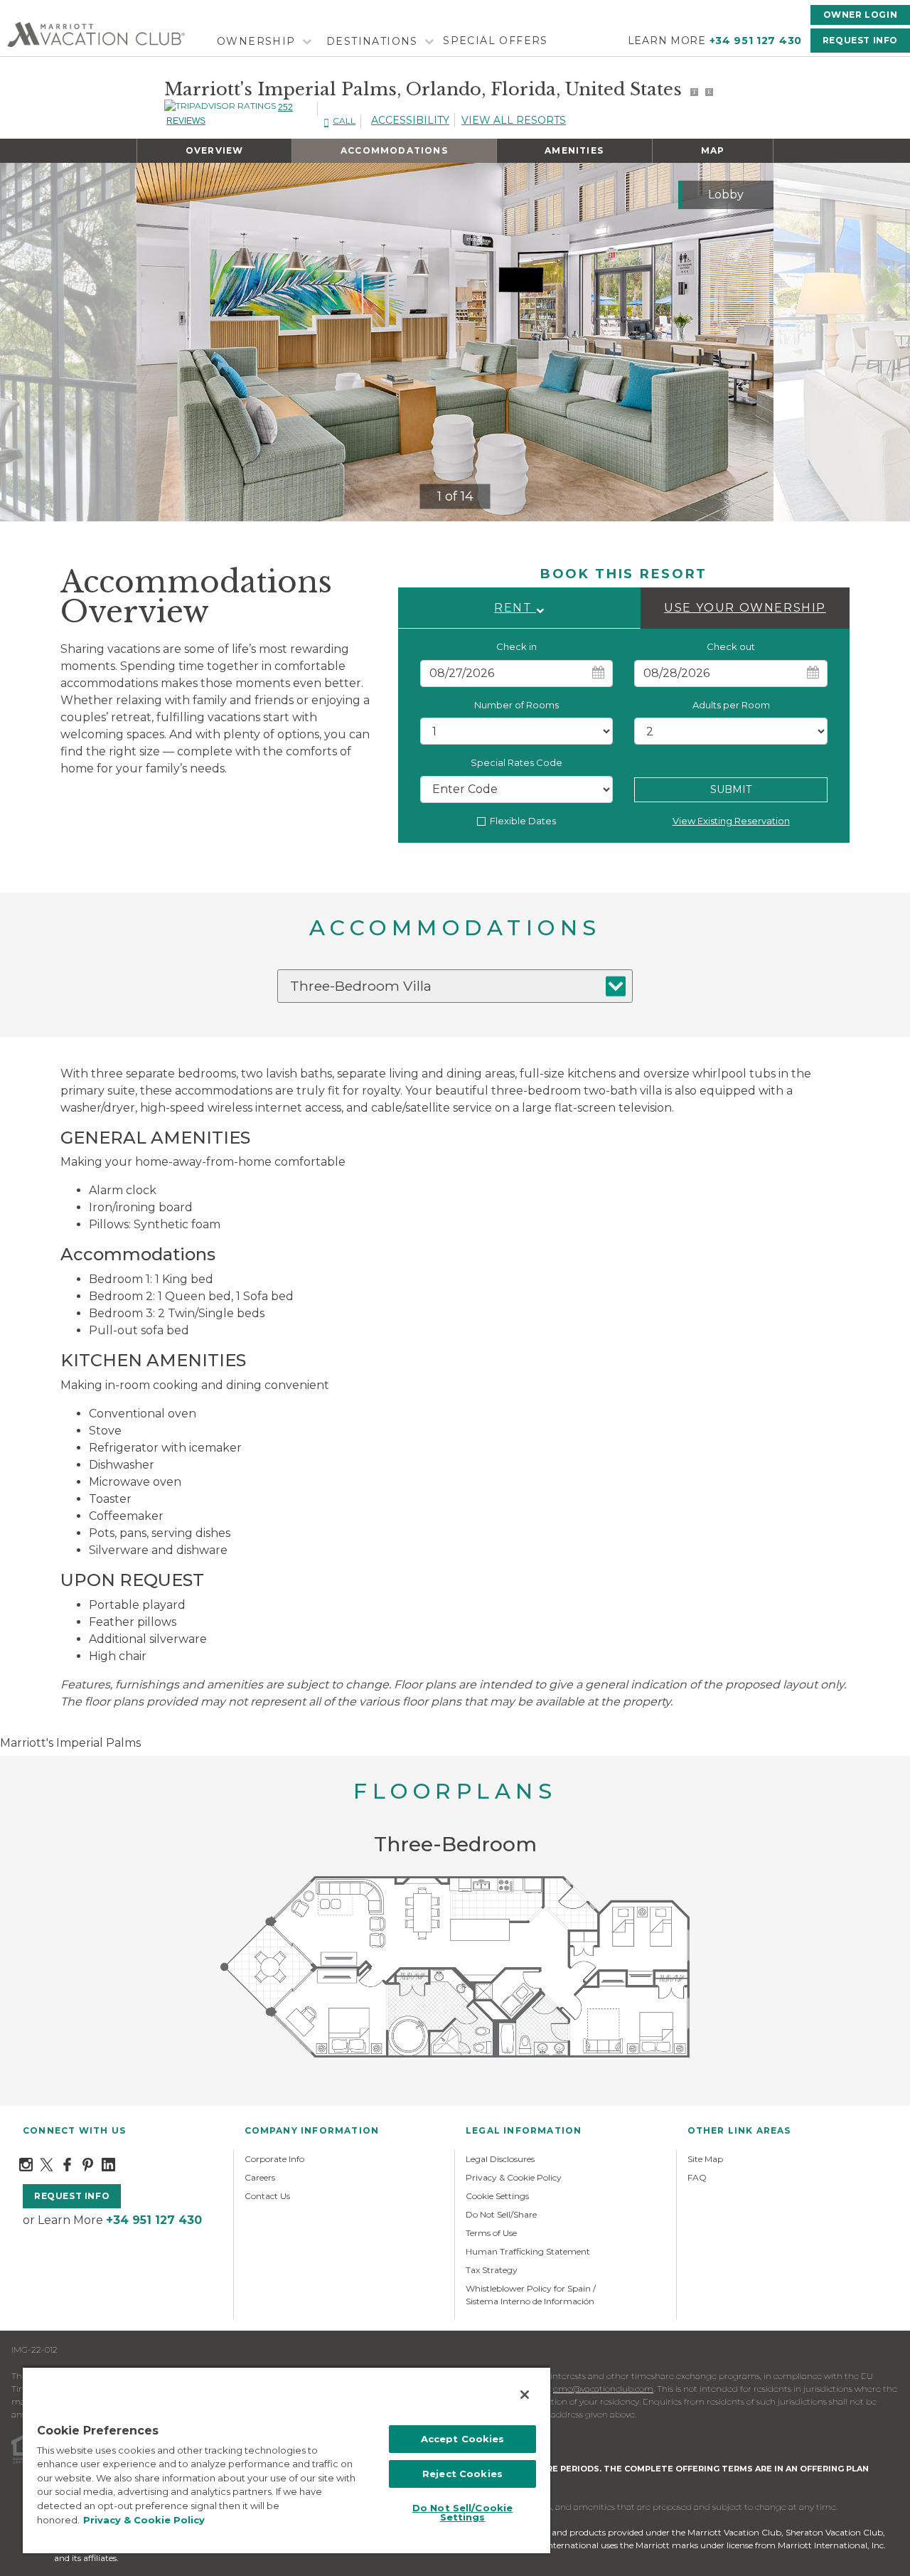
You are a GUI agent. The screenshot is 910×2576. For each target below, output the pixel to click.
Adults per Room (731, 705)
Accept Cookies (463, 2439)
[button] (519, 608)
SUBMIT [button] (731, 789)
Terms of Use (491, 2233)
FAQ (697, 2177)
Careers (260, 2177)
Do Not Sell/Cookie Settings (462, 2512)
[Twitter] (47, 2164)
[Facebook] (67, 2164)
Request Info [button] (860, 40)
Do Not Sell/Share (501, 2214)
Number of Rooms (516, 705)
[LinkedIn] (108, 2164)
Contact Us (267, 2196)
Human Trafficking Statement (528, 2251)
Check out (731, 646)
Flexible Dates (523, 821)
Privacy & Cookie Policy (514, 2177)
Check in (516, 646)
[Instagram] (26, 2164)
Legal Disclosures (500, 2159)
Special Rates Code (516, 762)
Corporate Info (274, 2159)
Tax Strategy (492, 2270)
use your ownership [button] (745, 608)
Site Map (705, 2159)
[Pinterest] (88, 2164)
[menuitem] (262, 42)
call (344, 121)
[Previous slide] (159, 342)
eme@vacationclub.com (603, 2389)
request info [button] (72, 2196)
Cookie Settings (497, 2196)
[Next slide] (751, 342)
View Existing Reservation (731, 821)
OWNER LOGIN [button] (861, 15)
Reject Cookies (462, 2474)
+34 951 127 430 (756, 41)
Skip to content (51, 8)
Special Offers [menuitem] (496, 41)
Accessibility (410, 120)
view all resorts (514, 120)
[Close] (525, 2395)
